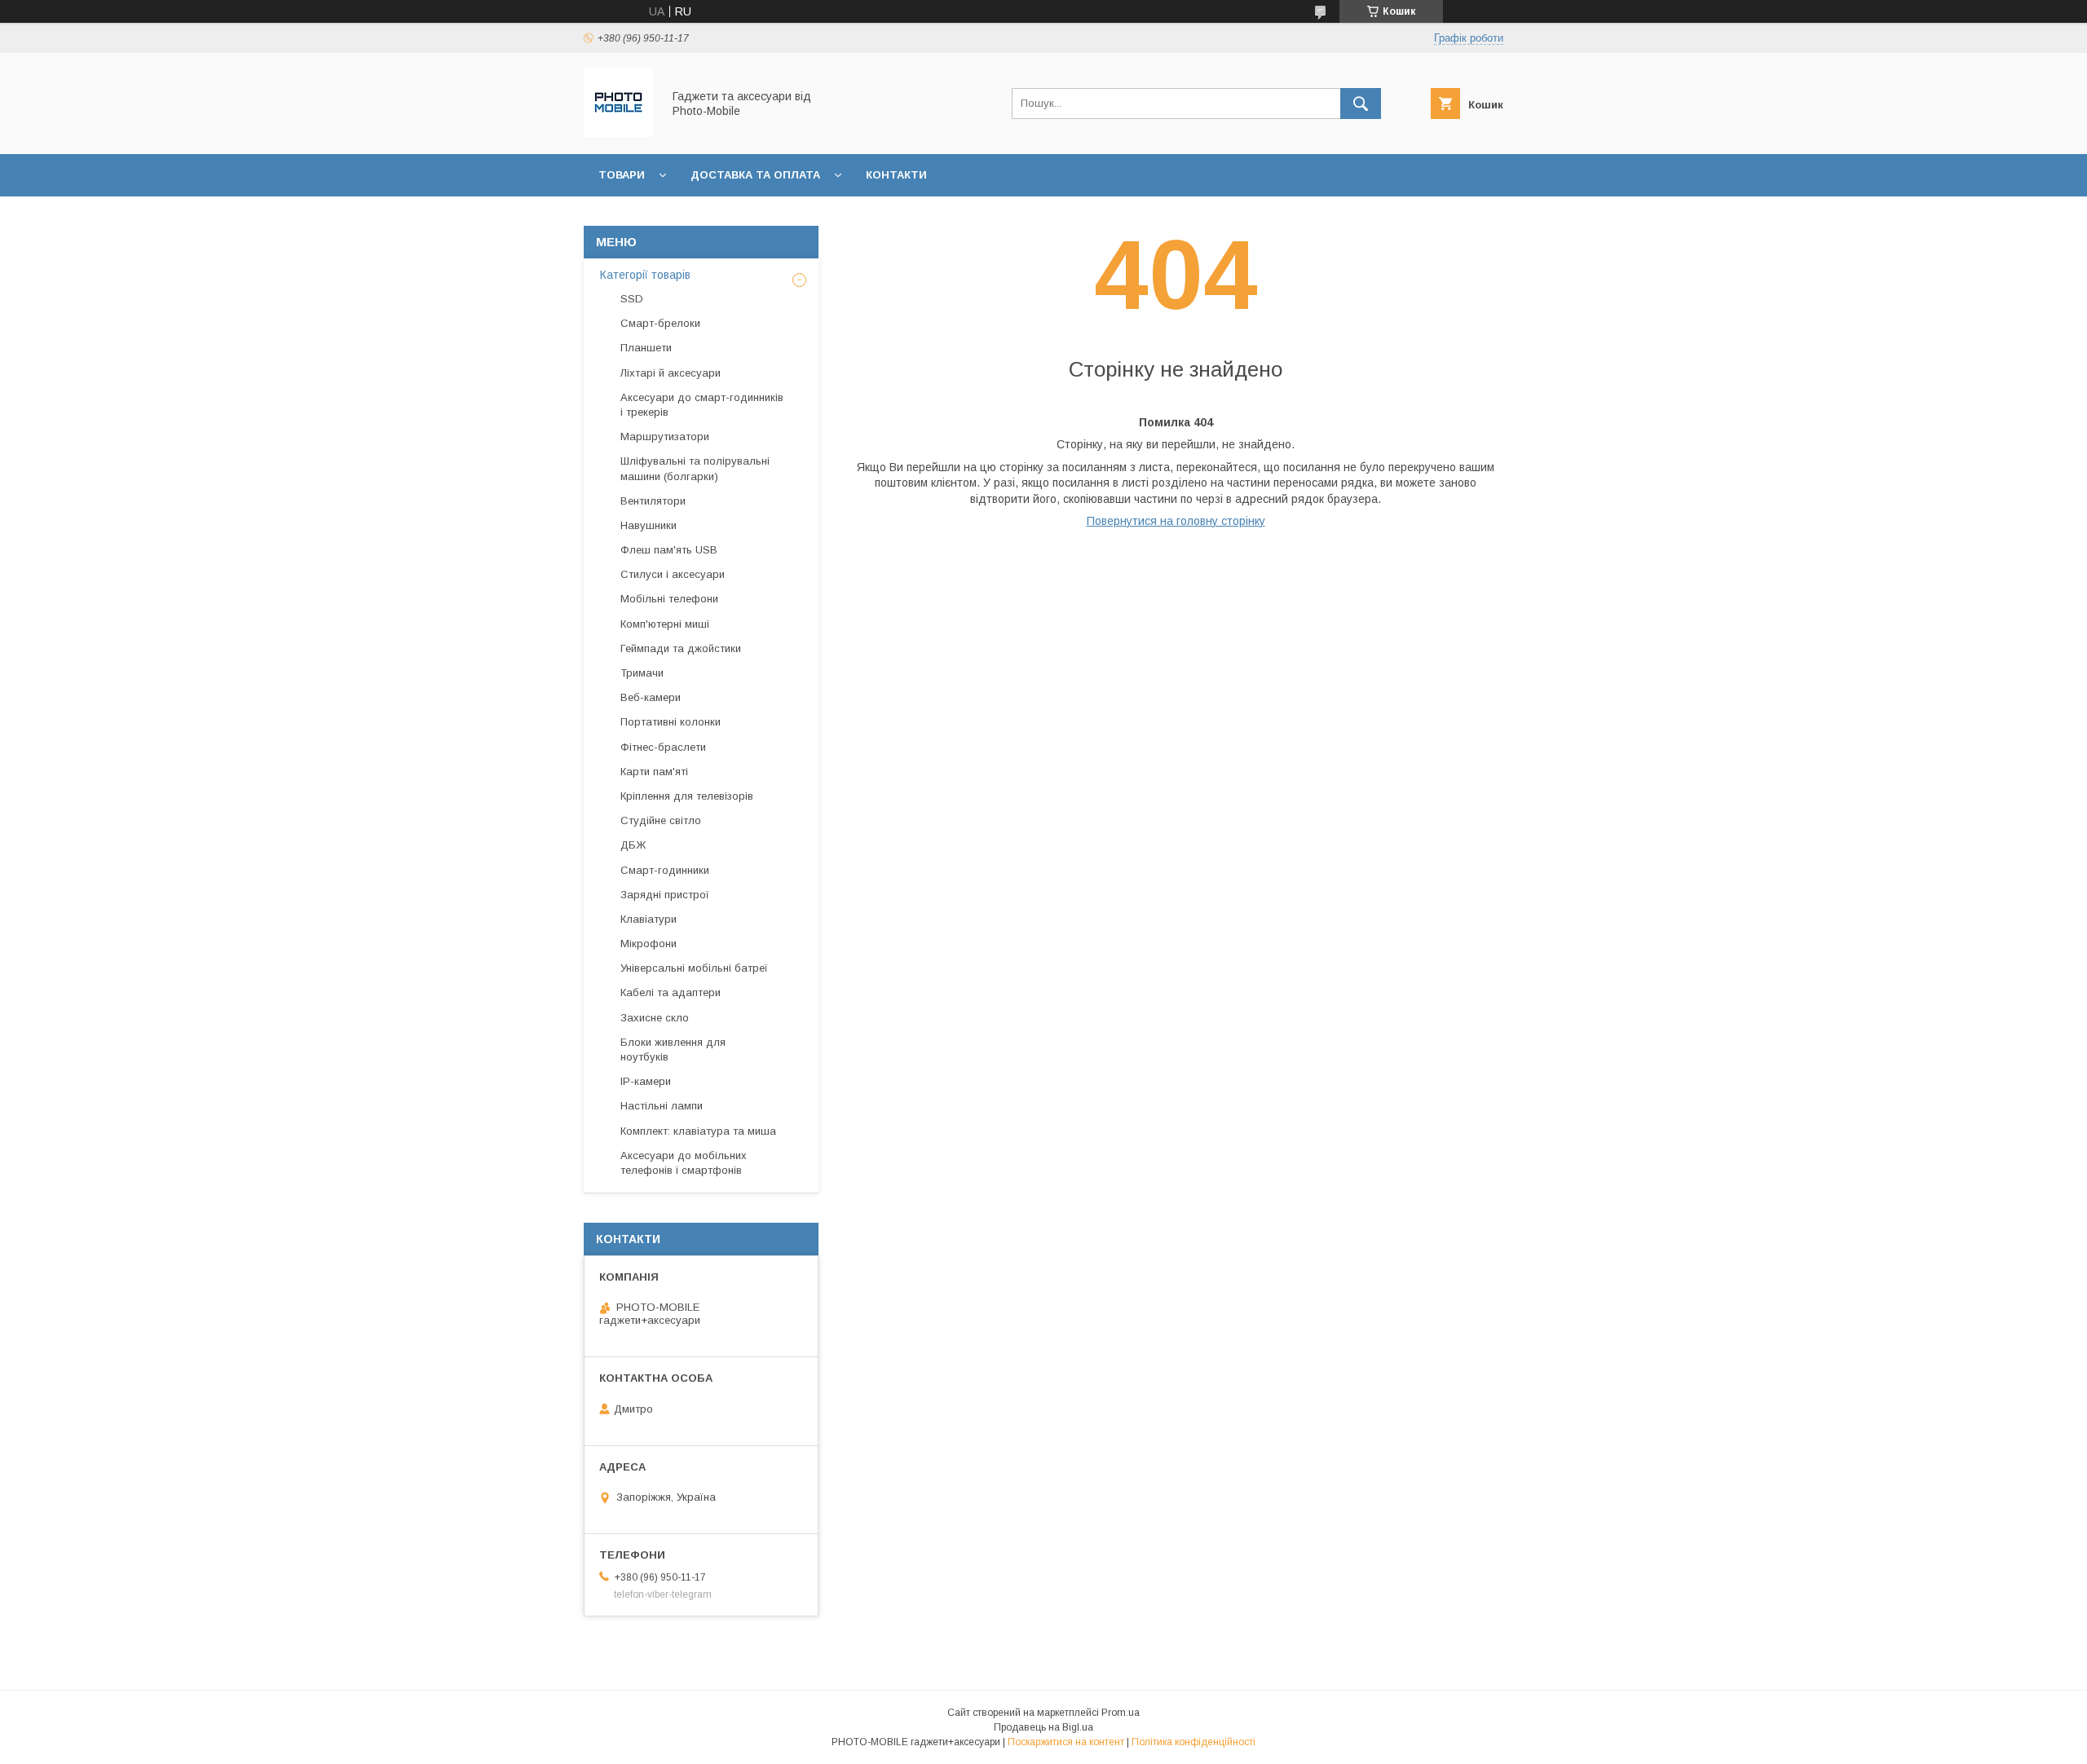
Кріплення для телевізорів (687, 796)
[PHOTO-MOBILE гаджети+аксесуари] (618, 133)
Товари (622, 175)
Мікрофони (649, 944)
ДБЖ (633, 845)
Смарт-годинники (665, 870)
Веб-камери (651, 697)
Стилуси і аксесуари (673, 574)
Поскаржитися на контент (1066, 1742)
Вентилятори (653, 501)
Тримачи (642, 673)
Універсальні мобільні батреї (694, 968)
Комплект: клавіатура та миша (698, 1131)
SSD (632, 299)
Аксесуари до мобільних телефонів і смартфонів (684, 1163)
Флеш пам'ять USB (669, 550)
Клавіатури (649, 919)
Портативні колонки (671, 722)
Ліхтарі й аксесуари (671, 373)
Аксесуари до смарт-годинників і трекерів (702, 405)
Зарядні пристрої (665, 895)
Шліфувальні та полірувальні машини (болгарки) (695, 468)
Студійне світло (661, 820)
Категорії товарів (645, 275)
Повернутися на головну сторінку (1176, 521)
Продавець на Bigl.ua (1043, 1727)
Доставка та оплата (755, 175)
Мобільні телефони (669, 599)
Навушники (649, 525)
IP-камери (646, 1081)
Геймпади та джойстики (681, 648)
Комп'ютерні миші (665, 624)
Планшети (646, 348)
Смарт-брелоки (660, 323)
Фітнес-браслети (663, 747)
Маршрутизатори (665, 437)
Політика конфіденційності (1194, 1742)
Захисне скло (655, 1018)
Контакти (896, 175)
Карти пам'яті (654, 772)
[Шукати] (1361, 104)
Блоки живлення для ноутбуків (673, 1050)
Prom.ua (1121, 1713)
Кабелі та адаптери (671, 992)
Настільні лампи (662, 1106)
